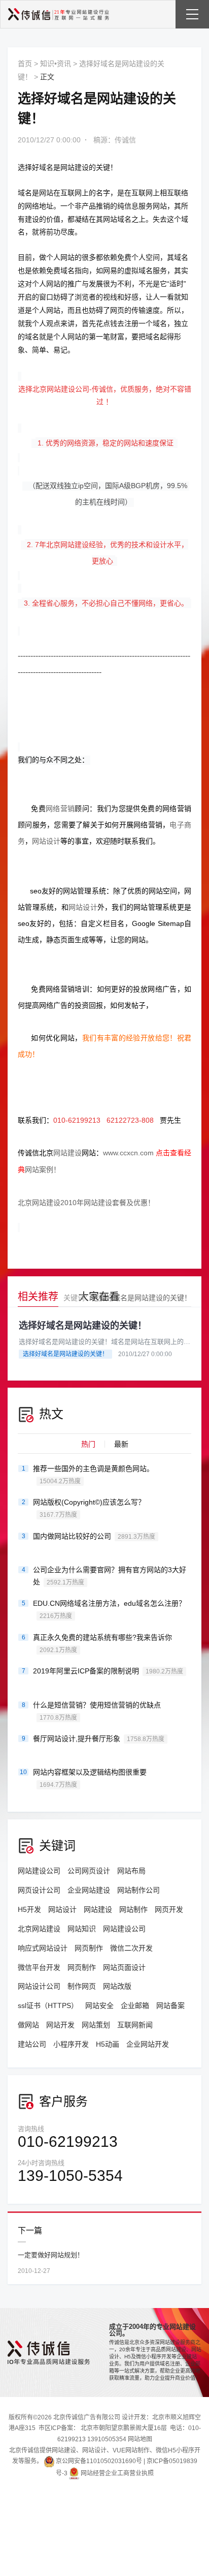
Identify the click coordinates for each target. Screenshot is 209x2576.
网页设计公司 (39, 1890)
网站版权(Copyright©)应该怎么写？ (89, 1508)
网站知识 (82, 1929)
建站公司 (32, 2044)
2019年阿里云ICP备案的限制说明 (108, 1671)
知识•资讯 (56, 64)
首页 (25, 64)
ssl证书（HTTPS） (48, 2005)
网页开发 (169, 1909)
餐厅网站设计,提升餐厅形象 (99, 1739)
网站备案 (170, 2005)
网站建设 (75, 167)
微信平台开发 (39, 1967)
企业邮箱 (135, 2005)
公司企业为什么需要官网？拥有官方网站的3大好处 (110, 1576)
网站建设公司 (39, 1871)
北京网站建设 (39, 1929)
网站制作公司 (138, 1890)
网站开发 (60, 2025)
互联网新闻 (135, 2025)
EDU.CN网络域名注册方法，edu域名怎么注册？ (109, 1609)
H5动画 (108, 2044)
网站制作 (133, 1909)
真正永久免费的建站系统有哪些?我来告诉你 (102, 1643)
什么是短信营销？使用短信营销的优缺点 (97, 1711)
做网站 (28, 2025)
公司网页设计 (89, 1871)
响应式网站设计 (43, 1948)
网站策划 (96, 2025)
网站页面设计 (124, 1967)
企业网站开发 (148, 2044)
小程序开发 (71, 2044)
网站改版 (117, 1986)
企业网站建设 (89, 1890)
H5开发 (29, 1909)
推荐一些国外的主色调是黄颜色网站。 (93, 1475)
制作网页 (82, 1986)
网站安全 (99, 2005)
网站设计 (62, 1909)
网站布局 (131, 1871)
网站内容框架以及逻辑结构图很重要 (90, 1778)
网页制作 (89, 1948)
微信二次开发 (131, 1948)
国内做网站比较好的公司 (94, 1536)
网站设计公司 (39, 1986)
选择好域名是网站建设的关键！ (142, 1298)
